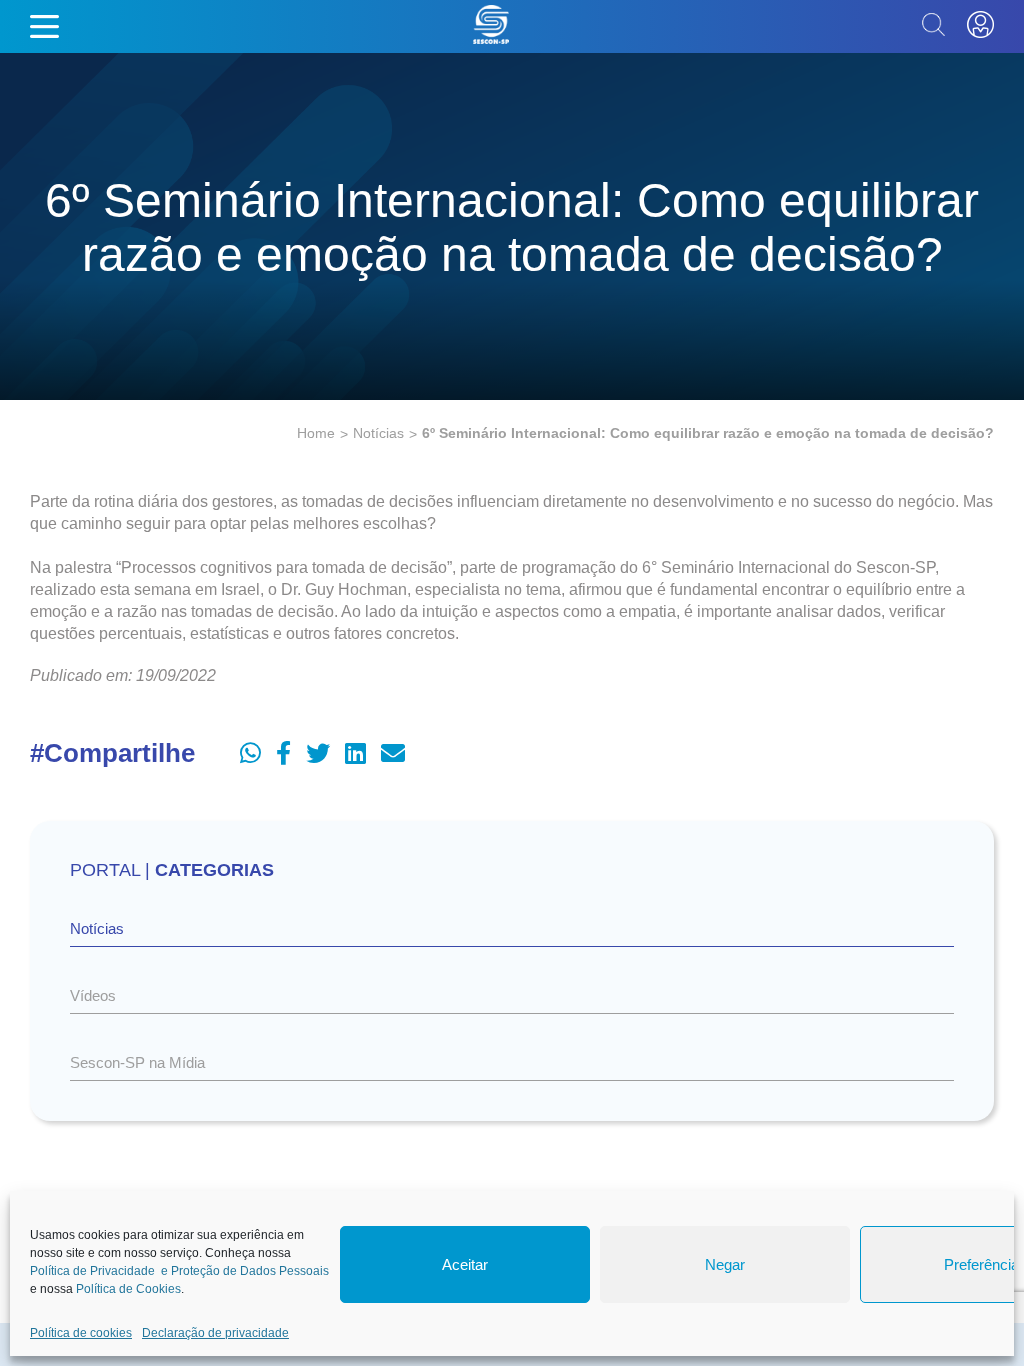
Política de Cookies (128, 1289)
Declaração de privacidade (215, 1333)
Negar (725, 1264)
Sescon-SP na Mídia (137, 1062)
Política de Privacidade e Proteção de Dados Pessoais (179, 1271)
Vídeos (93, 995)
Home (316, 433)
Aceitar (465, 1264)
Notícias (378, 433)
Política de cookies (81, 1333)
